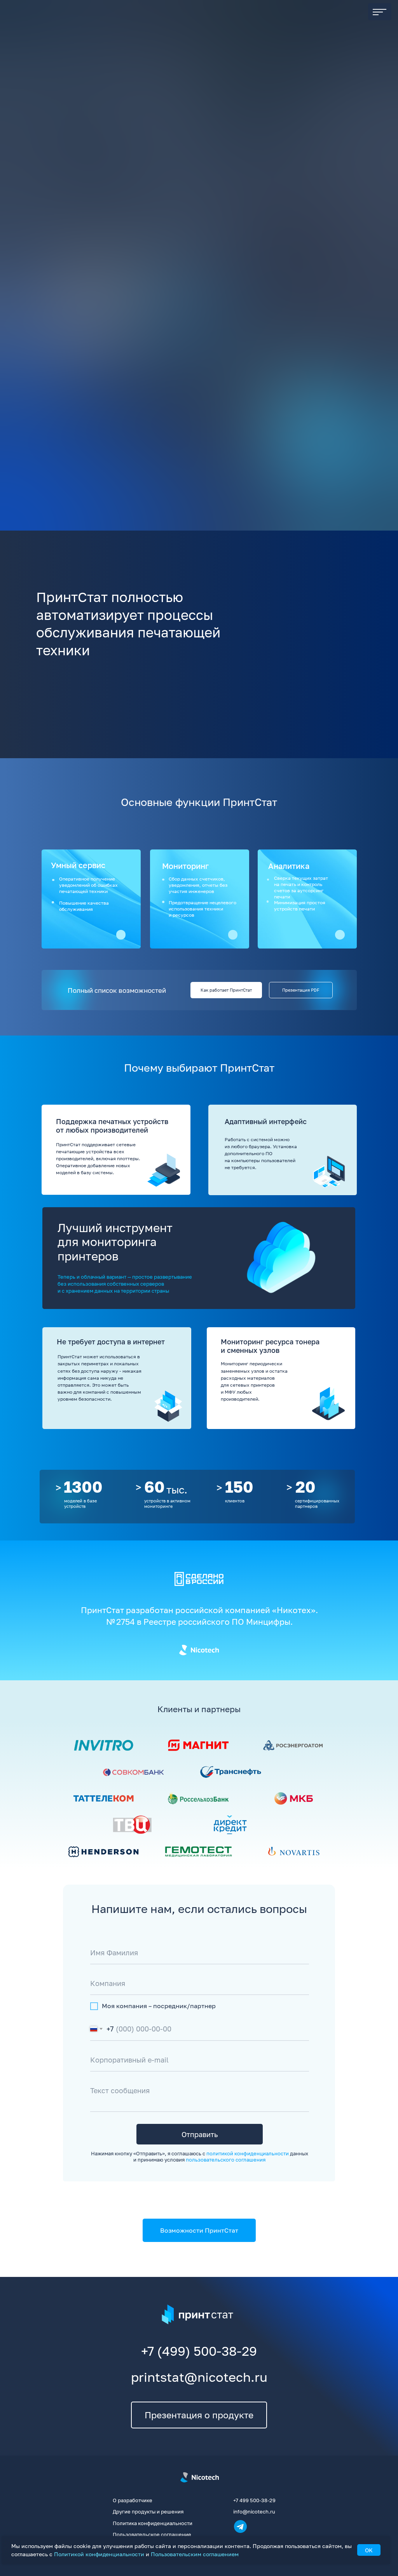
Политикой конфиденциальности (99, 2554)
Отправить (200, 2134)
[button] (84, 321)
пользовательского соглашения (226, 2160)
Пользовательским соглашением (195, 2554)
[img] (104, 1745)
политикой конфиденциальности (248, 2153)
